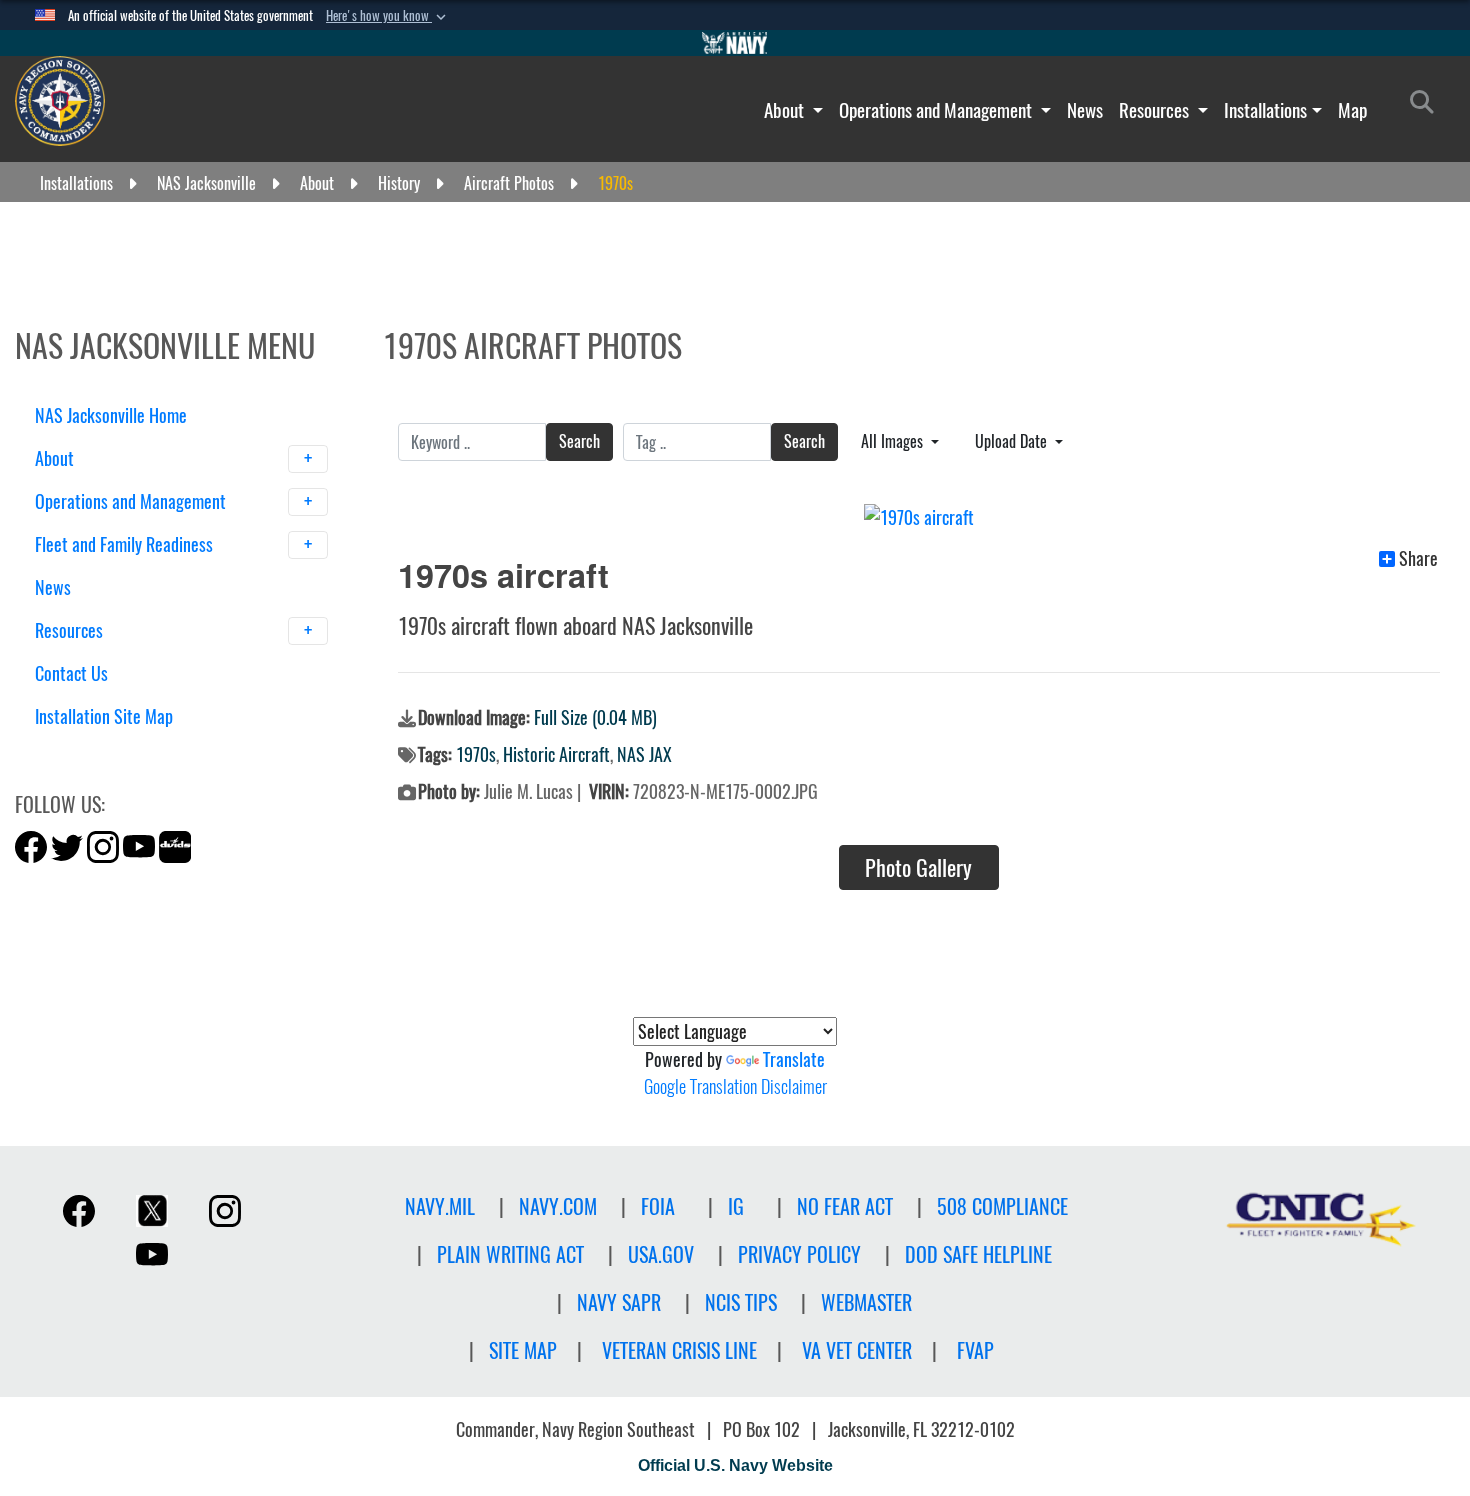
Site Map (523, 1350)
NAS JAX (644, 754)
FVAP (975, 1350)
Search (579, 441)
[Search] (139, 751)
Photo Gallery (918, 868)
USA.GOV (661, 1254)
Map (1352, 110)
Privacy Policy (799, 1254)
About (786, 110)
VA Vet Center (857, 1350)
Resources (1156, 110)
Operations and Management (937, 110)
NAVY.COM (558, 1206)
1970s (476, 754)
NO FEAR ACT (845, 1206)
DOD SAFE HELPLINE (978, 1254)
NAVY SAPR (619, 1302)
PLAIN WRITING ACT (510, 1254)
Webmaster (866, 1302)
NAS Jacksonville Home (111, 415)
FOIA (658, 1206)
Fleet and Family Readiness (126, 544)
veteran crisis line (679, 1350)
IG (736, 1206)
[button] (388, 16)
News (1085, 110)
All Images (894, 441)
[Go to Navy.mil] (735, 43)
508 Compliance (1002, 1206)
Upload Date (1013, 441)
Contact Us (71, 673)
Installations (1265, 110)
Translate (794, 1059)
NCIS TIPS (741, 1302)
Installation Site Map (104, 716)
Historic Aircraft (556, 754)
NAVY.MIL (440, 1206)
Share (1418, 559)
